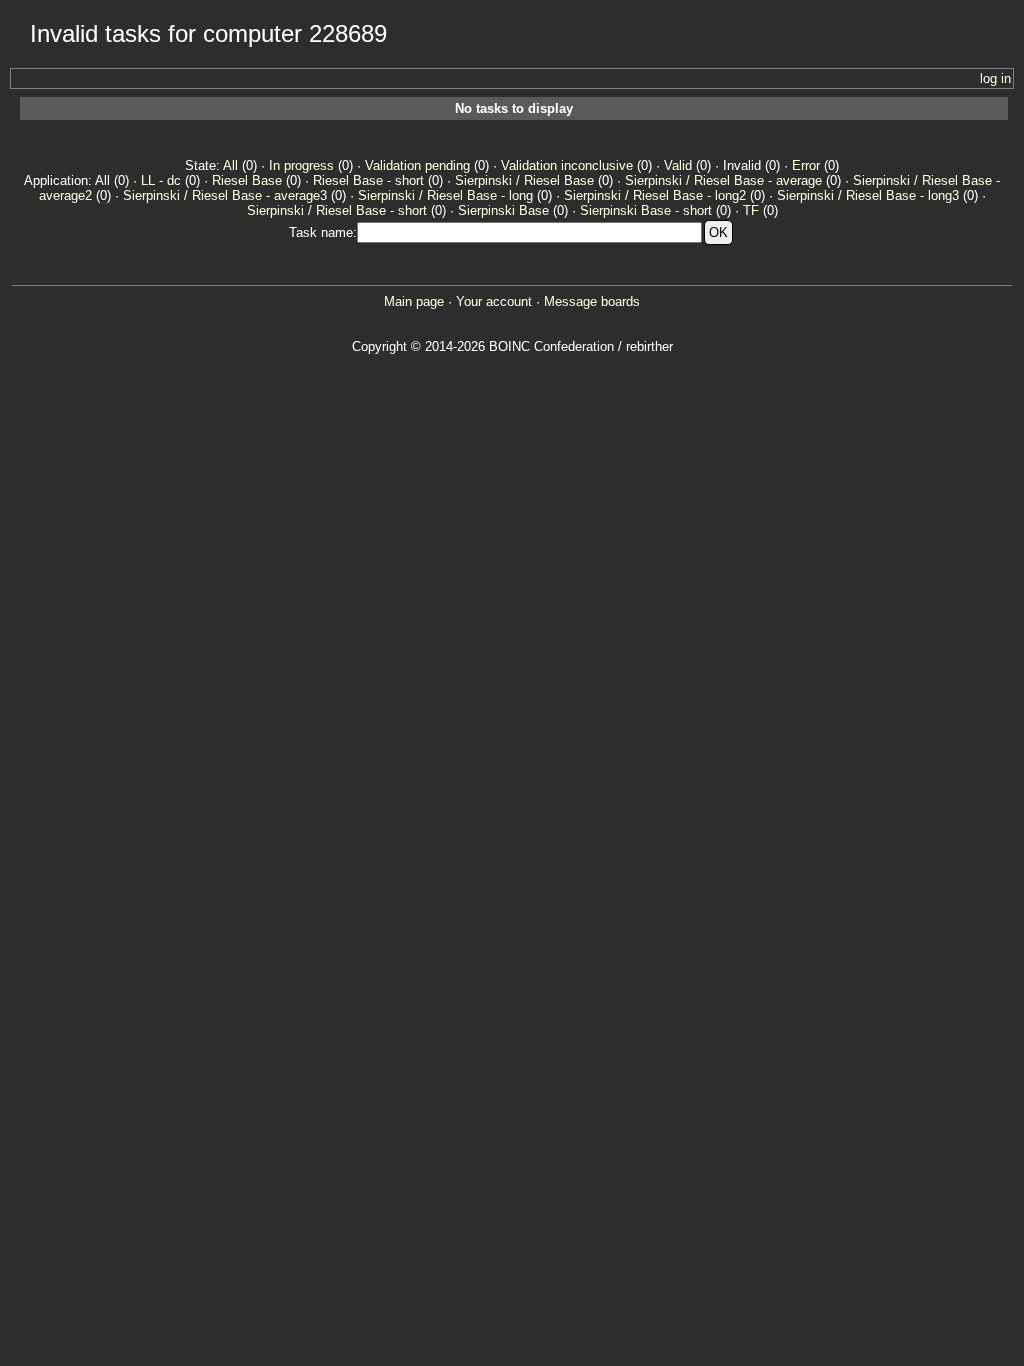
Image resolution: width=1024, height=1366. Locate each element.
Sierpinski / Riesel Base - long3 (868, 195)
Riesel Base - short (368, 180)
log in (995, 78)
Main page (414, 301)
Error (806, 165)
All (230, 165)
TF (751, 210)
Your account (494, 301)
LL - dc (161, 180)
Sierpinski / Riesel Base (524, 180)
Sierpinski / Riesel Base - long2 (655, 195)
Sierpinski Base (503, 210)
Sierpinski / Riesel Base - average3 (225, 195)
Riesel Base (247, 180)
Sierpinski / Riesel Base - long (445, 195)
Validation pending (417, 165)
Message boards (592, 301)
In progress (301, 165)
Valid (678, 165)
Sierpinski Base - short (646, 210)
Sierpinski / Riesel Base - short (337, 210)
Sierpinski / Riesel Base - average (723, 180)
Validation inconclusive (567, 165)
